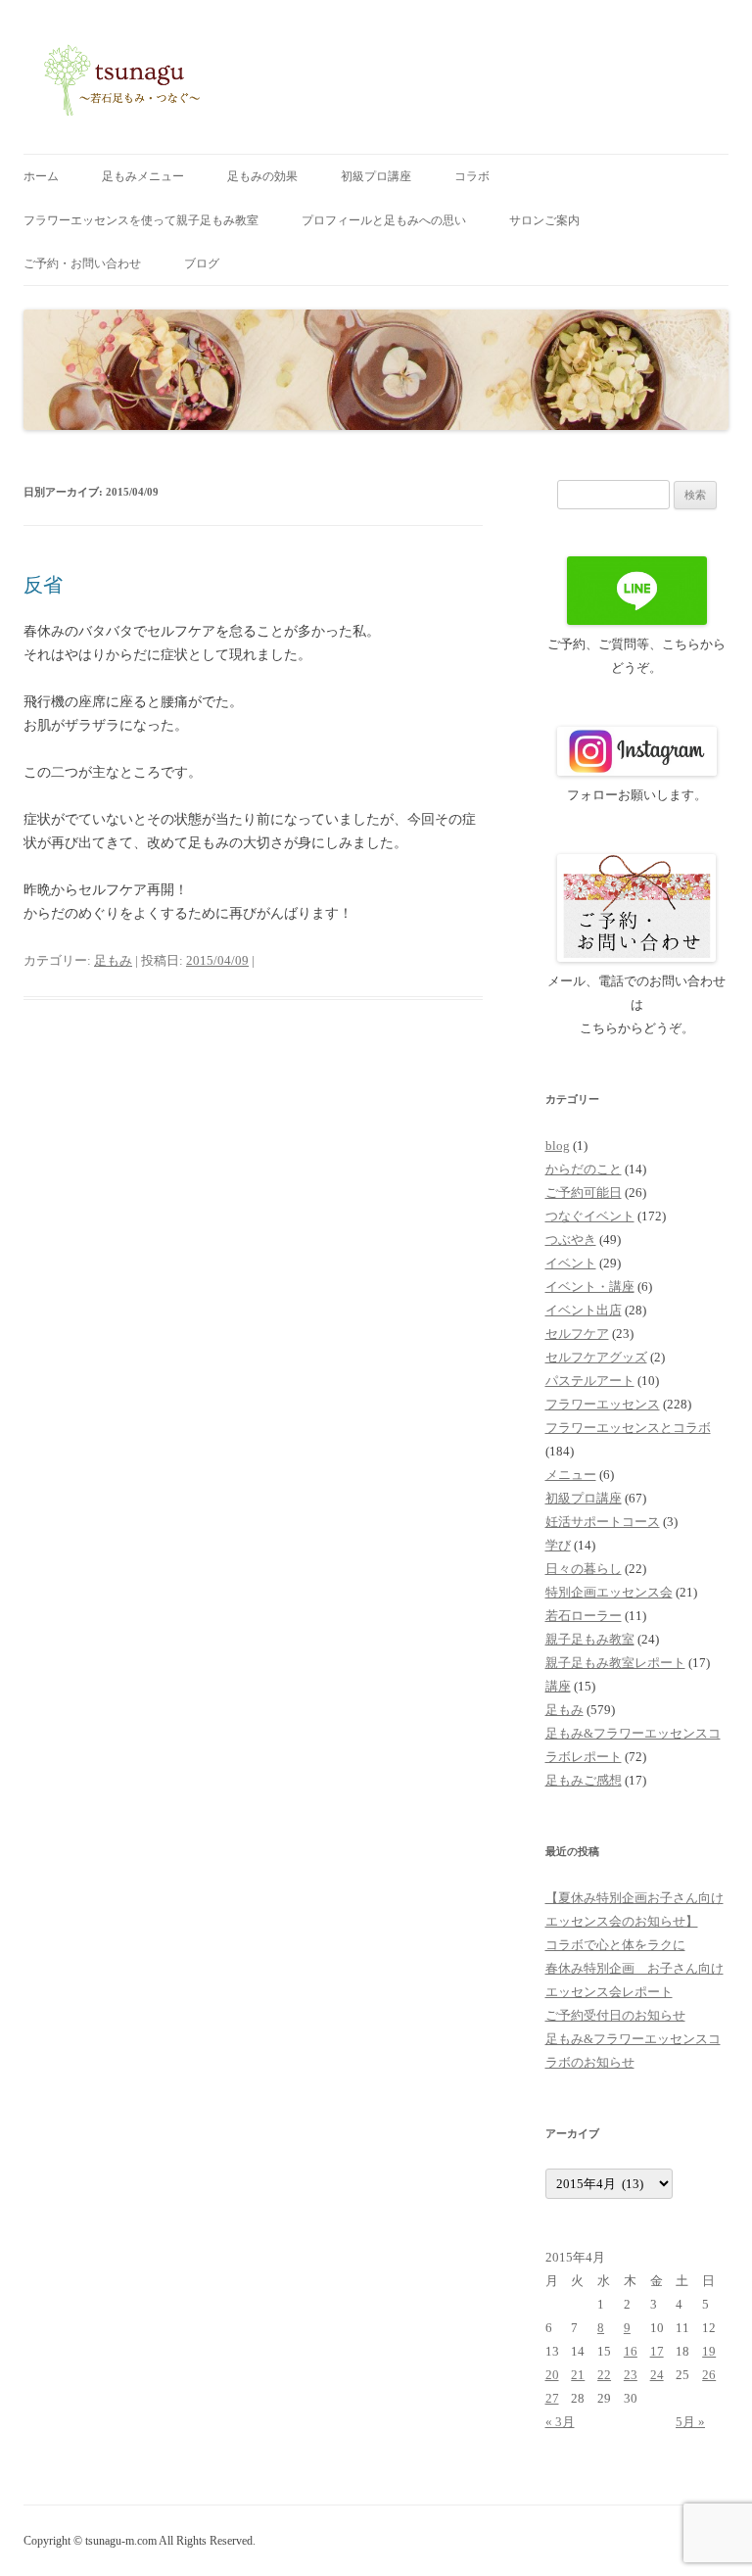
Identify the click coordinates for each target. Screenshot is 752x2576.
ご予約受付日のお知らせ (615, 2015)
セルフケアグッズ (596, 1357)
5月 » (690, 2422)
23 (631, 2375)
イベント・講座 (590, 1287)
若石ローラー (584, 1616)
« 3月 (560, 2422)
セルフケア (577, 1334)
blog (558, 1145)
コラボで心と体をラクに (615, 1945)
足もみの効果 (262, 176)
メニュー (571, 1475)
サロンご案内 (544, 220)
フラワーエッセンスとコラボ (628, 1428)
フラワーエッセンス (603, 1404)
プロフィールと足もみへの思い (384, 220)
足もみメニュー (143, 176)
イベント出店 (584, 1310)
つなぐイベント (590, 1216)
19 (709, 2351)
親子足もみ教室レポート (615, 1663)
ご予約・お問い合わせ (82, 263)
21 (578, 2375)
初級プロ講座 (376, 176)
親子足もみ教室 (590, 1639)
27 (552, 2398)
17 (657, 2351)
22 (604, 2375)
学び (558, 1545)
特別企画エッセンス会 (609, 1592)
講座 (558, 1686)
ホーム (41, 176)
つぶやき (571, 1240)
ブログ (202, 263)
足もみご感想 (584, 1780)
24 (657, 2375)
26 (709, 2375)
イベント (571, 1263)
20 (552, 2375)
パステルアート (590, 1381)
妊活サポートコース (603, 1522)
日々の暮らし (584, 1569)
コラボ (472, 176)
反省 (43, 585)
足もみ (113, 960)
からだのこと (584, 1169)
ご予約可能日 (584, 1193)
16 (631, 2351)
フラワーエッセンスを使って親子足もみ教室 (141, 220)
